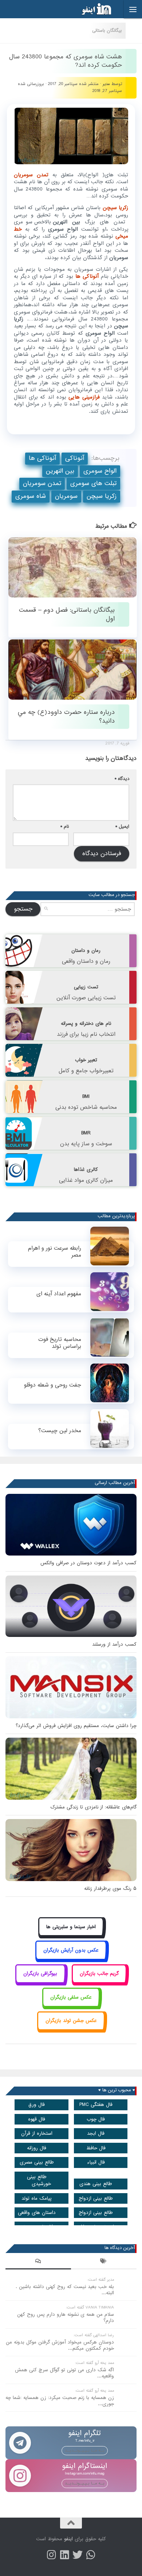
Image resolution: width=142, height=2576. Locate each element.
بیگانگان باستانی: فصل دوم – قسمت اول (67, 614)
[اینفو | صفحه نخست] (91, 9)
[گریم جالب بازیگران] (99, 1982)
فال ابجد (96, 2133)
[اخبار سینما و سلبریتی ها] (71, 1935)
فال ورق (37, 2105)
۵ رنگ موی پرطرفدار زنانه (110, 1889)
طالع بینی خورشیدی (39, 2180)
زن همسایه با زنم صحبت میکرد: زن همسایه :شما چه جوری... (60, 2401)
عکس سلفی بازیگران (71, 1997)
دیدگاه (122, 779)
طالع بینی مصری (37, 2162)
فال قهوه (37, 2119)
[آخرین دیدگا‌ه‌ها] (38, 2262)
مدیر (106, 84)
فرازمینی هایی (84, 397)
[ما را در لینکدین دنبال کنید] (64, 2555)
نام (65, 826)
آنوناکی (75, 458)
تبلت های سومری (93, 483)
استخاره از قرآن (37, 2133)
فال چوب (96, 2119)
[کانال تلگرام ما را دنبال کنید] (91, 2555)
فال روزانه (37, 2148)
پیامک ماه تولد (37, 2198)
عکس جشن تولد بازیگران (71, 2021)
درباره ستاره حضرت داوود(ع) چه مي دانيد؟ (66, 716)
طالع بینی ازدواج (96, 2198)
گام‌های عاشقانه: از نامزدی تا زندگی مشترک (93, 1807)
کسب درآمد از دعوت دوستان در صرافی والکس (88, 1563)
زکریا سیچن (115, 208)
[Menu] (133, 9)
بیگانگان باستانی (107, 30)
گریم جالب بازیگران (99, 1974)
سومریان (66, 496)
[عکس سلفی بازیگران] (71, 2005)
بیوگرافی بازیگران (40, 1974)
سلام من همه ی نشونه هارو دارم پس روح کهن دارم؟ (66, 2318)
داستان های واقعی (37, 2213)
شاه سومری (31, 496)
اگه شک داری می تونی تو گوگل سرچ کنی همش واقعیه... (64, 2373)
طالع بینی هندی (96, 2184)
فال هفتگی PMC (96, 2105)
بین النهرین (60, 471)
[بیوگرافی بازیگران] (40, 1982)
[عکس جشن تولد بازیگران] (71, 2029)
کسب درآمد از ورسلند (114, 1644)
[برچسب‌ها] (104, 2262)
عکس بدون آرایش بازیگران (71, 1950)
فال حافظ (96, 2148)
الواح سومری (100, 471)
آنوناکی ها (88, 276)
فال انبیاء (96, 2162)
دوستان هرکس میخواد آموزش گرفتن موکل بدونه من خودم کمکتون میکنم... (60, 2345)
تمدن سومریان (33, 175)
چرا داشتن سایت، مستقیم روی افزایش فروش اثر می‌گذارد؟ (76, 1726)
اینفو (68, 2539)
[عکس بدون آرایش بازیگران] (71, 1958)
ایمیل (122, 826)
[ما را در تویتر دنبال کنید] (78, 2555)
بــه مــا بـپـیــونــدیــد (85, 2450)
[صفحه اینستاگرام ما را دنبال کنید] (51, 2555)
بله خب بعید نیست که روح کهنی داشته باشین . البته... (65, 2290)
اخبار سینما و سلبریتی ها (71, 1927)
